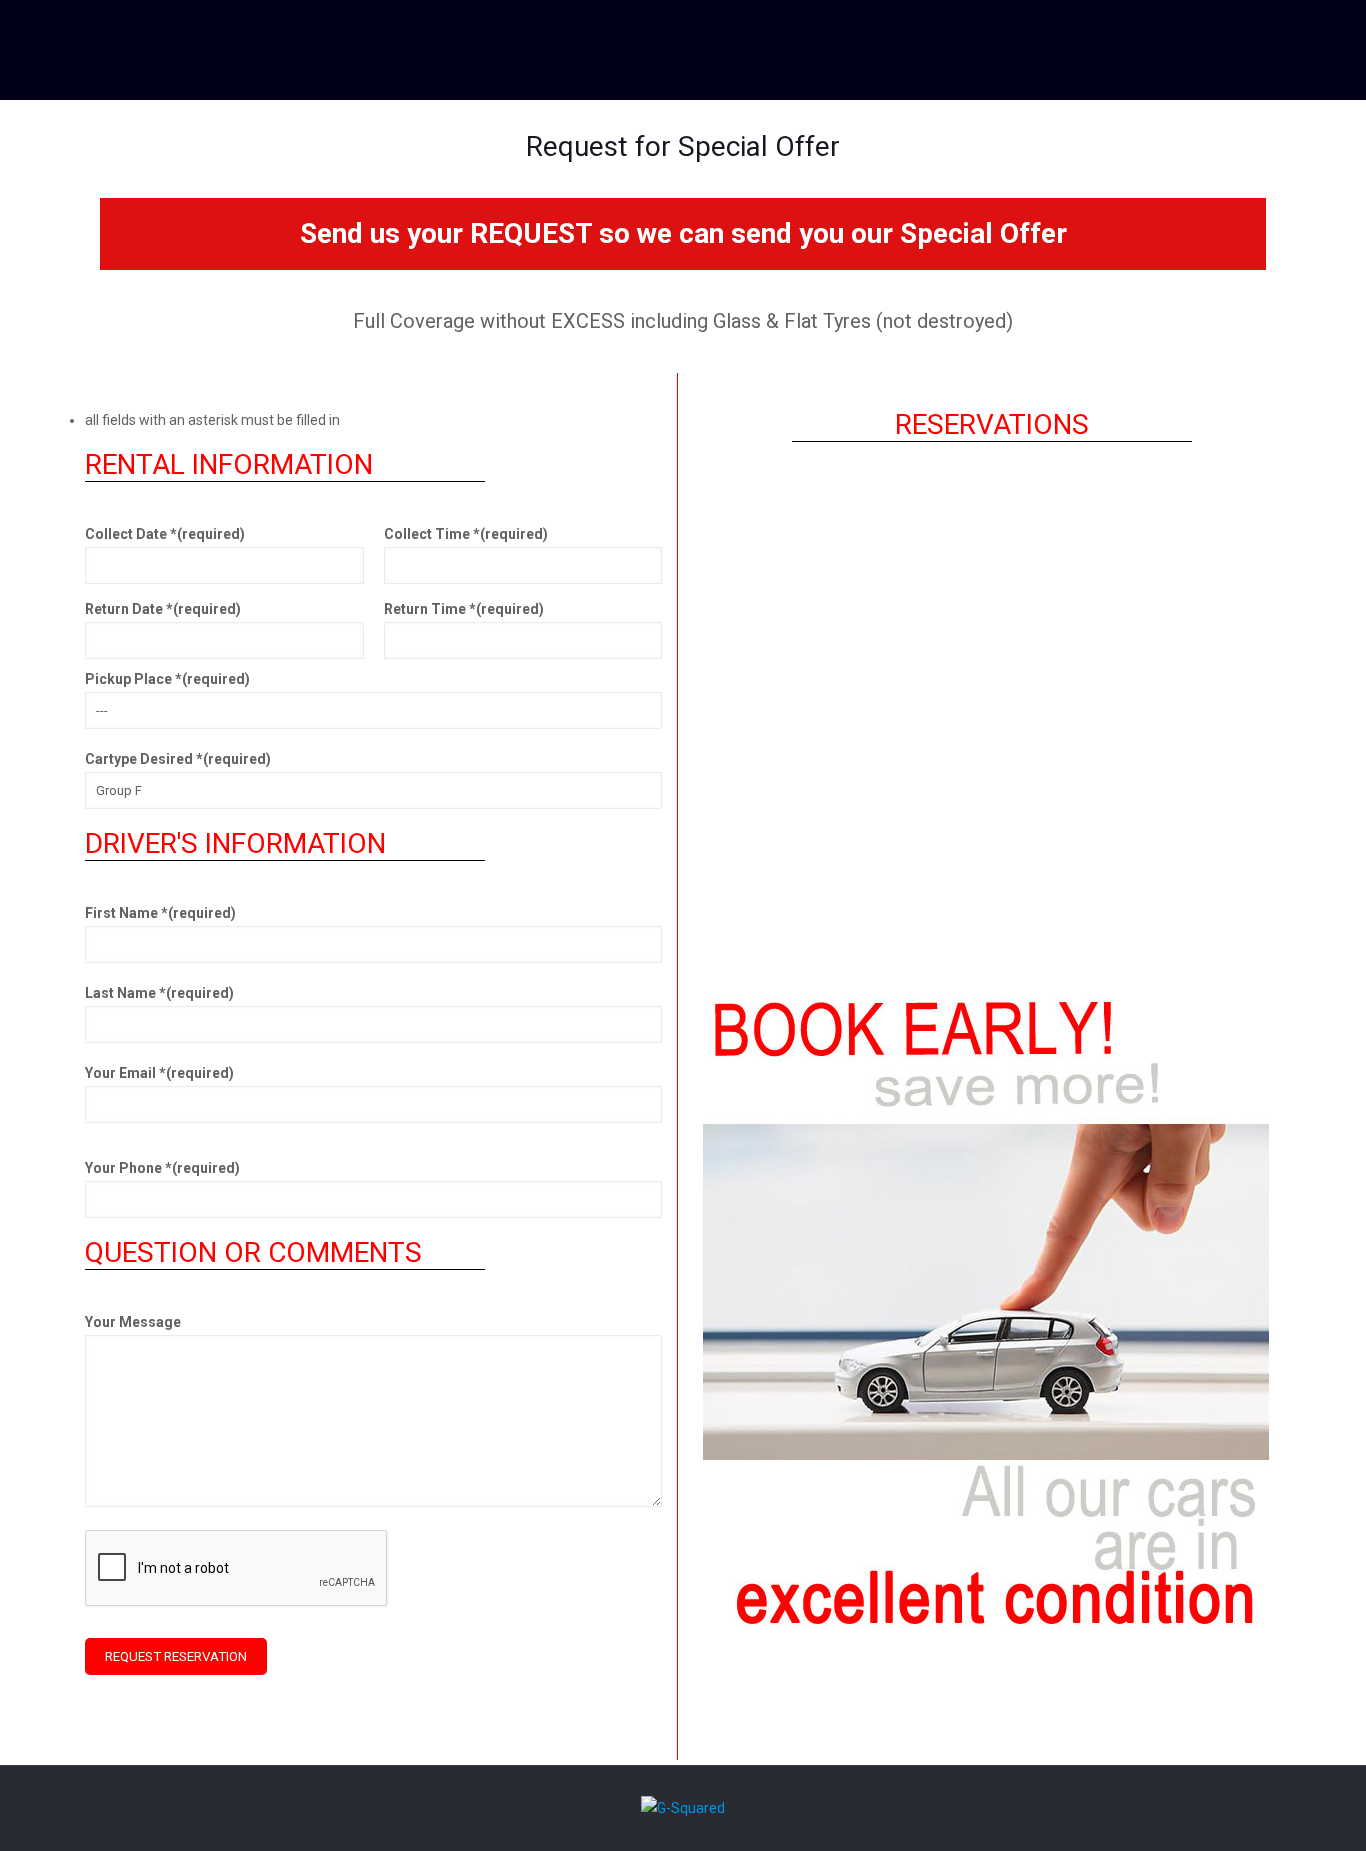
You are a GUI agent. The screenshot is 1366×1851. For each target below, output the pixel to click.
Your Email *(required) (159, 1073)
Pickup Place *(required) (167, 679)
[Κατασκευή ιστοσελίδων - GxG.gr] (683, 1808)
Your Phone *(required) (162, 1168)
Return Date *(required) (163, 609)
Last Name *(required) (159, 993)
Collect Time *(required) (466, 534)
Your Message (133, 1322)
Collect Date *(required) (165, 534)
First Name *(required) (160, 913)
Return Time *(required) (464, 609)
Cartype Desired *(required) (178, 759)
